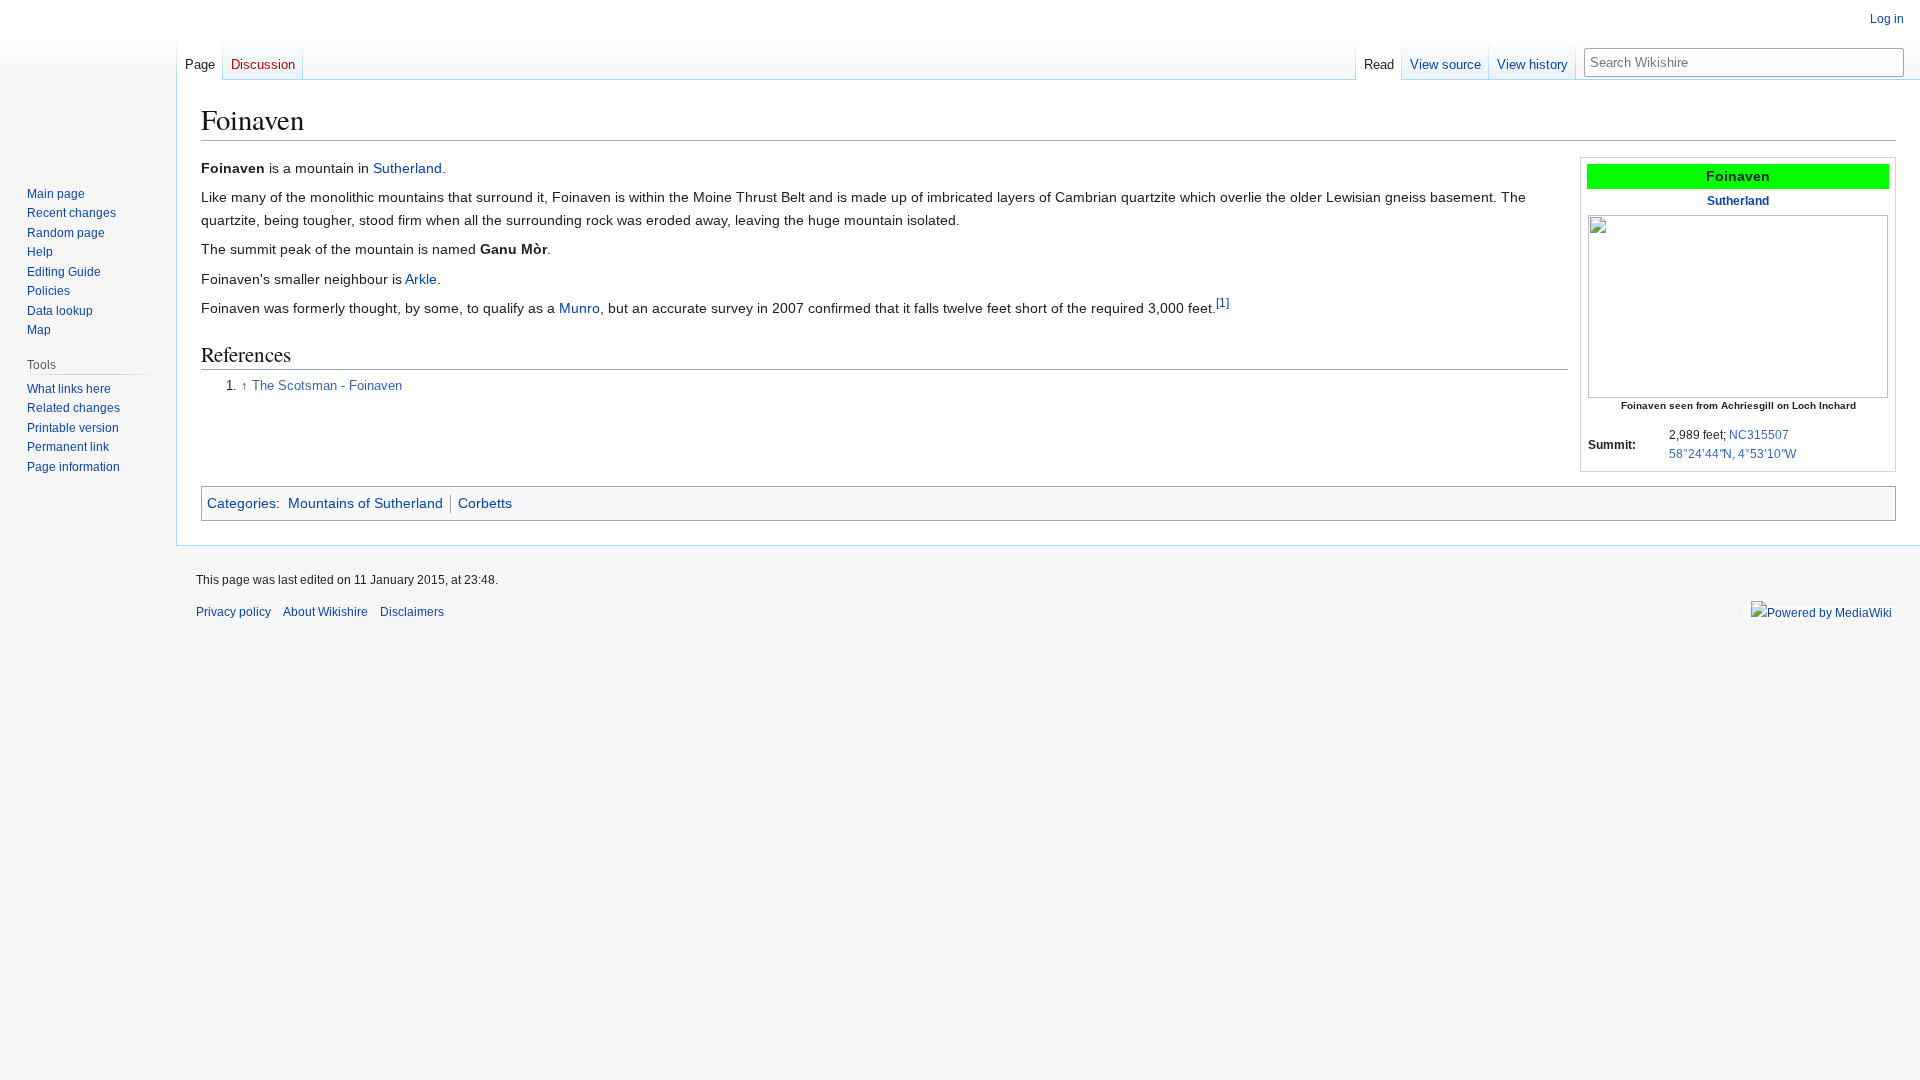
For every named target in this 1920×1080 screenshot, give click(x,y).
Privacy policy (233, 612)
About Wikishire (325, 612)
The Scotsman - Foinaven (327, 386)
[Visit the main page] (88, 80)
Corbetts (485, 503)
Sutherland (1738, 201)
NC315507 (1759, 435)
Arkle (421, 279)
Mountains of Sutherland (365, 503)
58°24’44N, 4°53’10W (1732, 454)
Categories (241, 503)
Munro (579, 308)
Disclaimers (412, 612)
